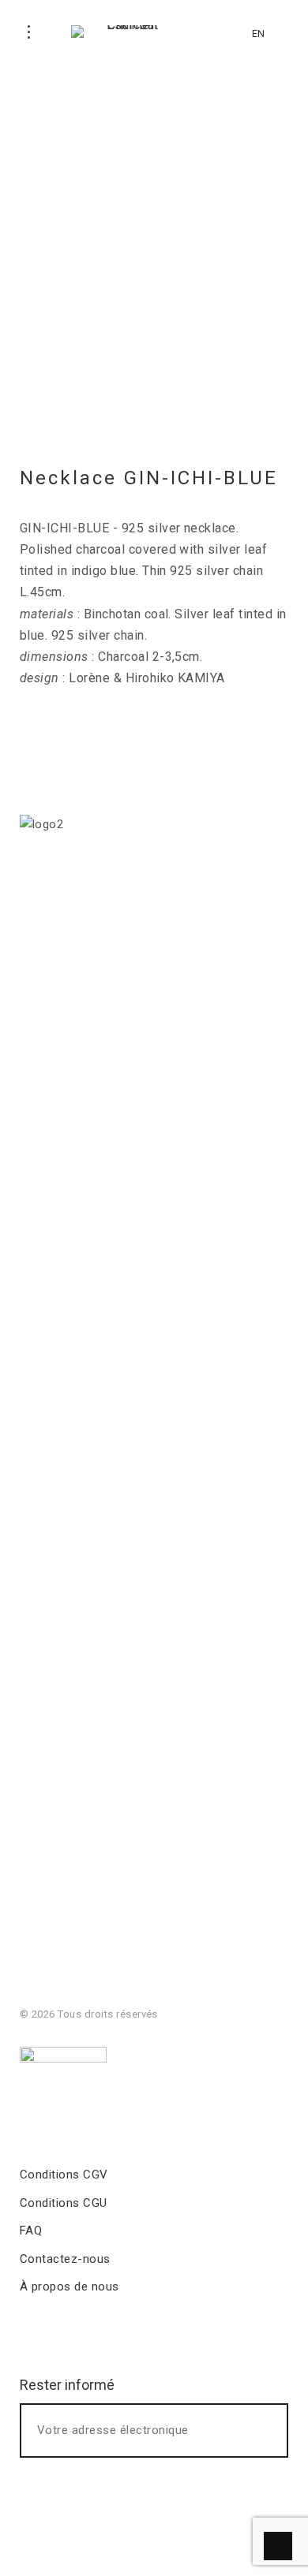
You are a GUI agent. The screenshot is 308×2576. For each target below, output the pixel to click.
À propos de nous (69, 2287)
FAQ (31, 2231)
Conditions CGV (64, 2175)
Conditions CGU (64, 2203)
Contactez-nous (65, 2259)
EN (258, 34)
